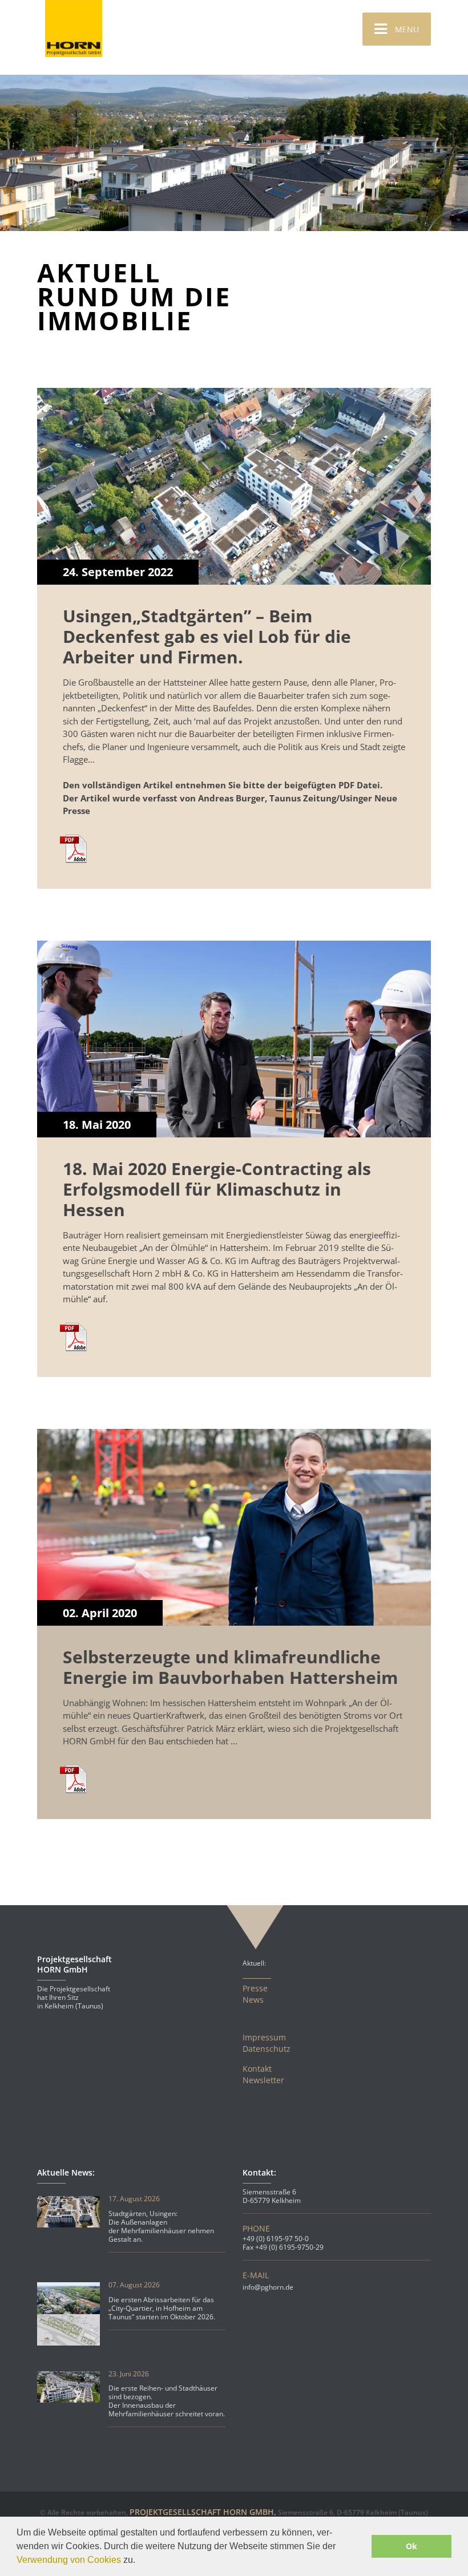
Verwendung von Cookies (69, 2560)
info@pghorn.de (268, 2287)
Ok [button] (411, 2546)
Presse (255, 1988)
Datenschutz (267, 2049)
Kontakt (257, 2069)
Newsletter (263, 2080)
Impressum (264, 2038)
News (253, 2000)
